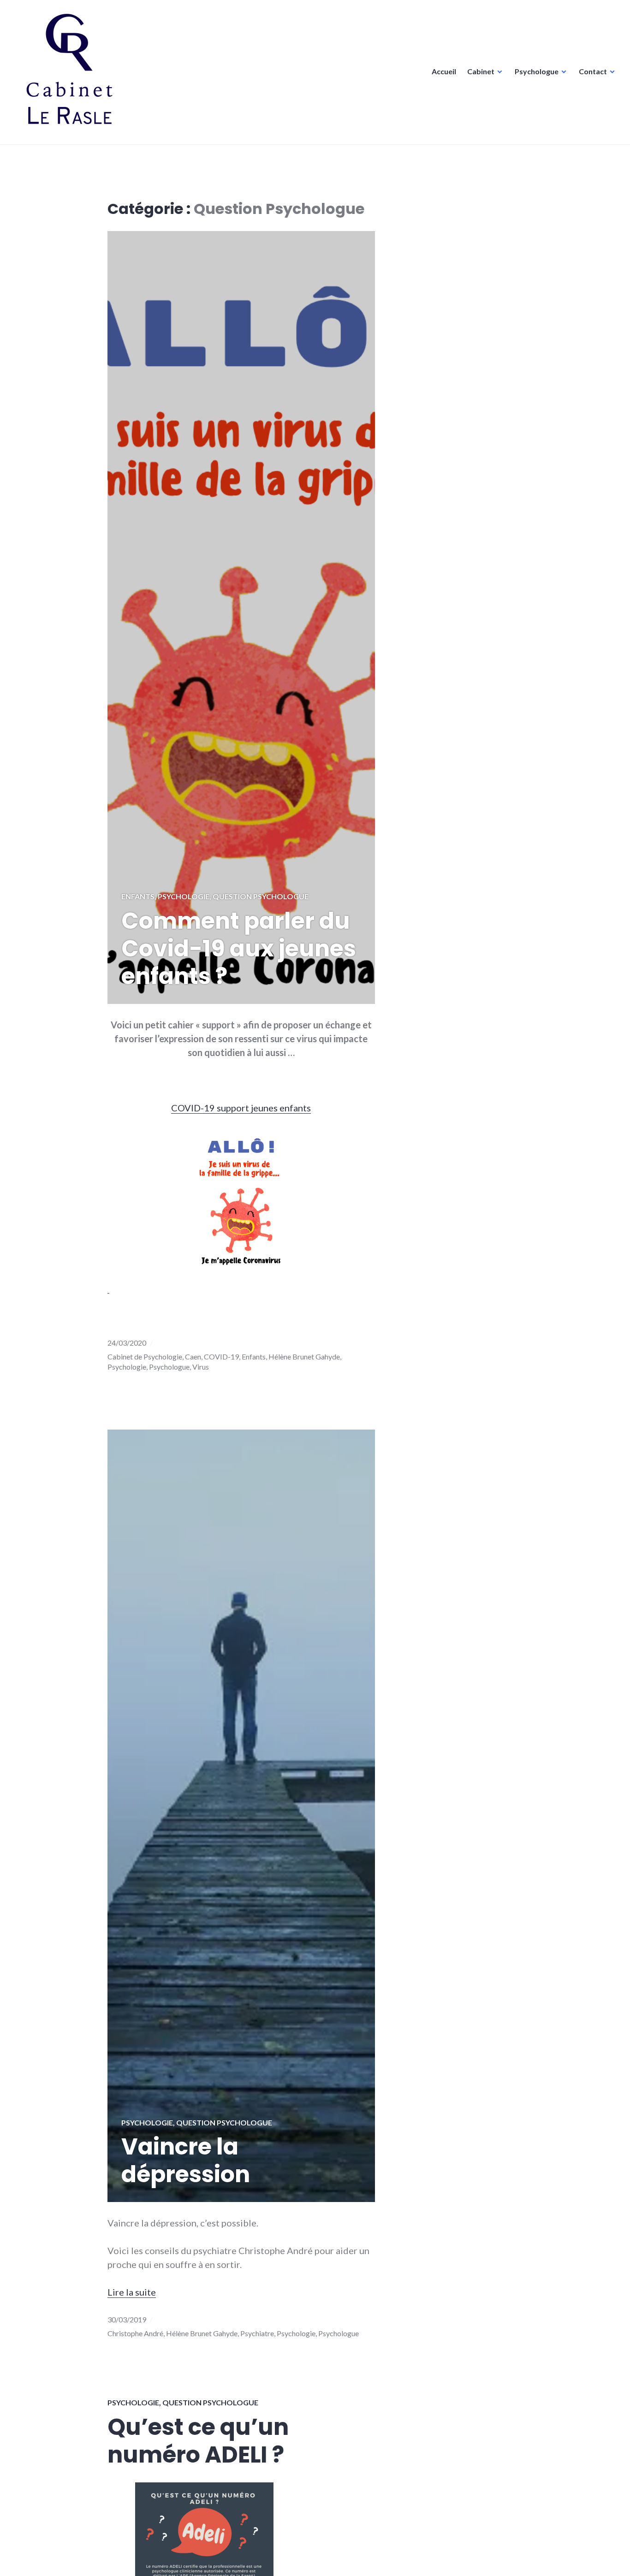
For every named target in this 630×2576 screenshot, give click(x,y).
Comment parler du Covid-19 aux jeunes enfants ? (239, 949)
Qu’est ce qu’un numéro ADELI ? (198, 2441)
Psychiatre (257, 2333)
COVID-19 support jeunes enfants (241, 1108)
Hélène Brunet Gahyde (304, 1356)
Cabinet (481, 71)
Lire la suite (132, 2292)
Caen (193, 1356)
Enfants (138, 896)
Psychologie (184, 896)
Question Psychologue (261, 896)
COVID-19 (221, 1356)
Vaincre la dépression (186, 2161)
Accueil (444, 71)
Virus (201, 1367)
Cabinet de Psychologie (145, 1356)
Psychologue (537, 71)
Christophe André (135, 2333)
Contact (593, 71)
